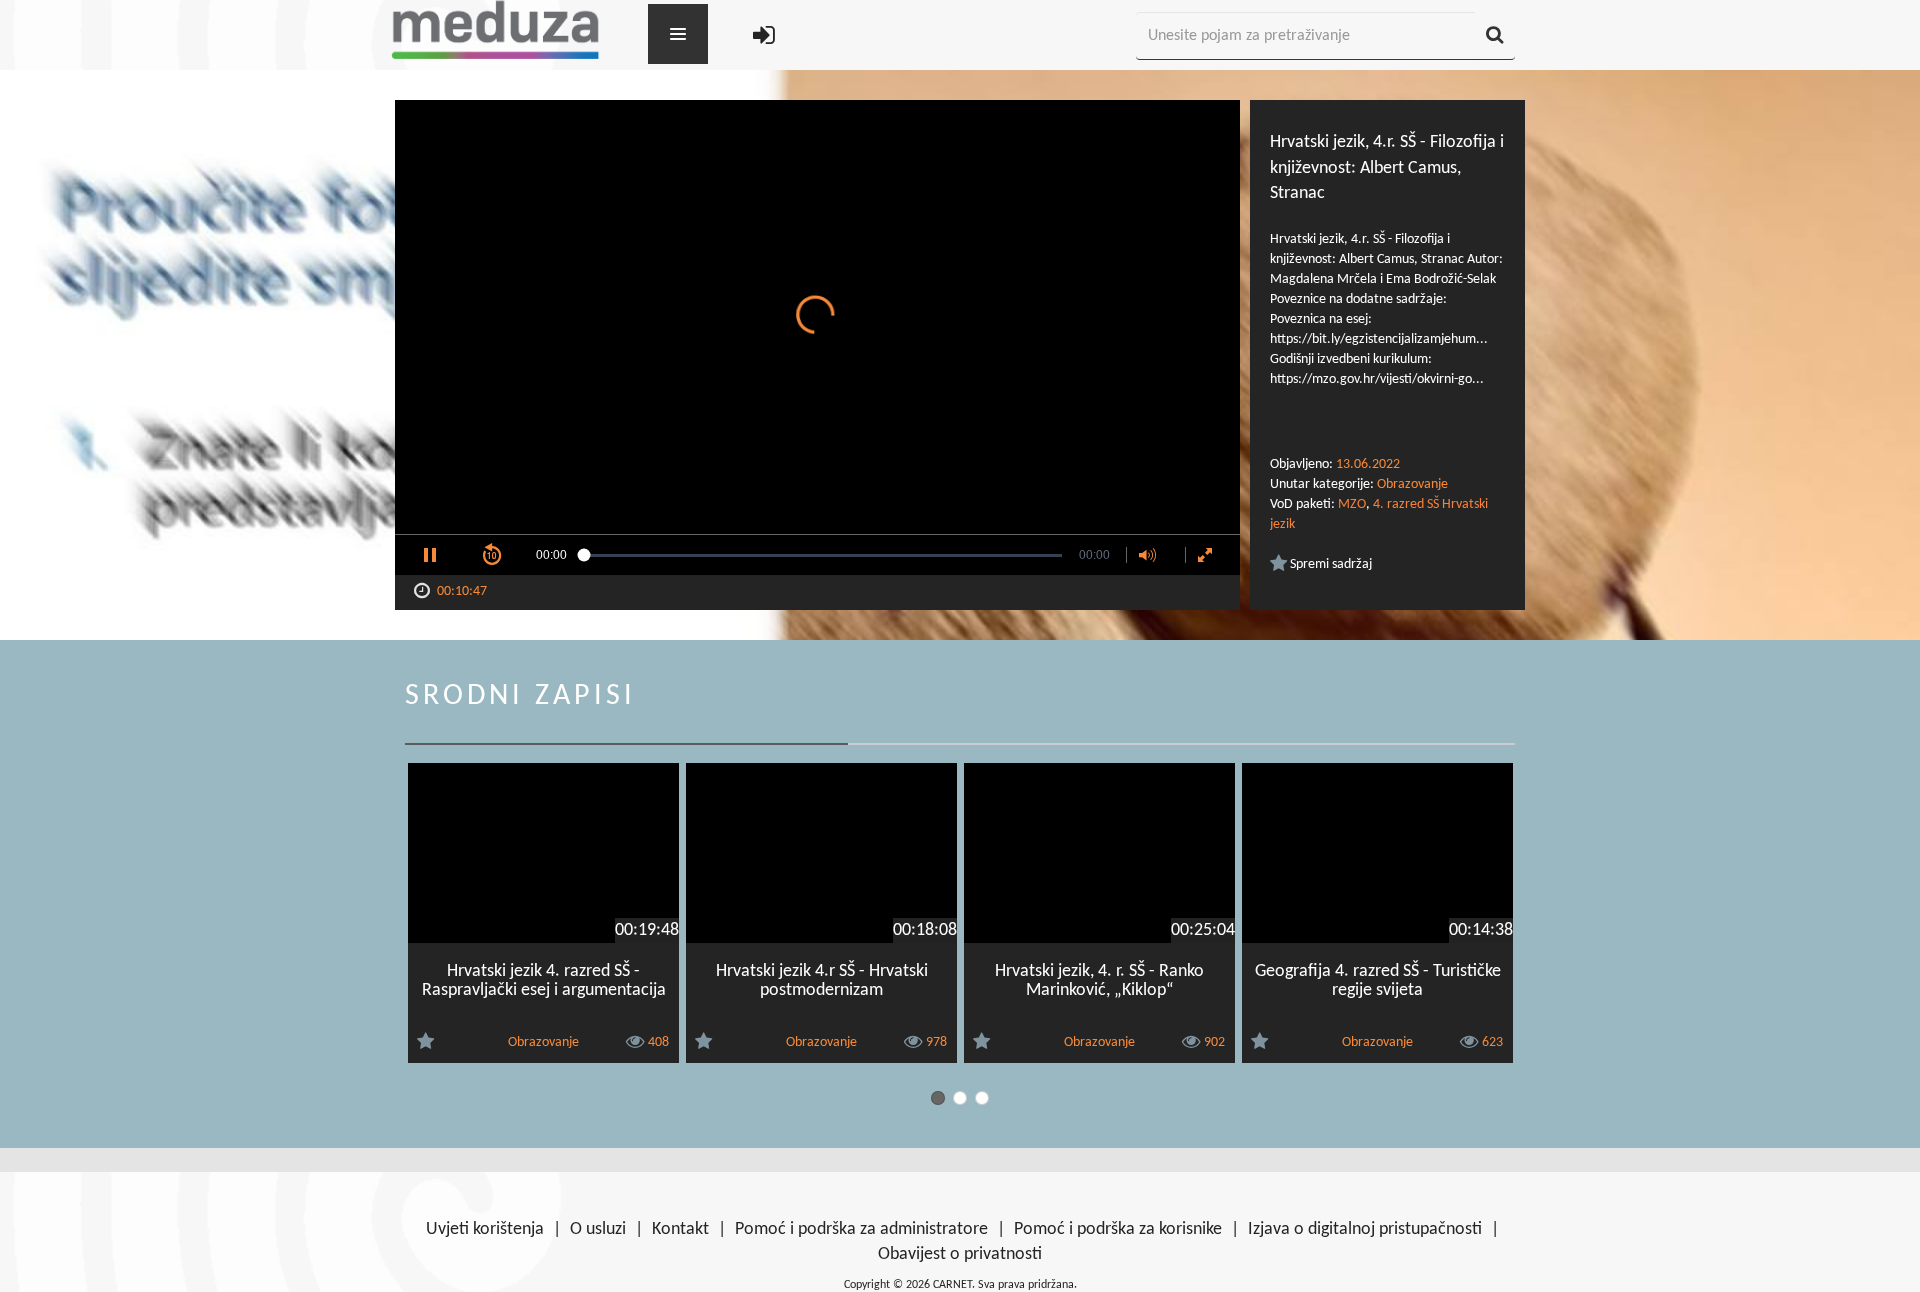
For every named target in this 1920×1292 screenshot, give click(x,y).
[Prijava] (764, 36)
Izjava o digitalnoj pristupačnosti (1365, 1229)
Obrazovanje (1412, 484)
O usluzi (598, 1229)
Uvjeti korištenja (485, 1229)
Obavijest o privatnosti (960, 1254)
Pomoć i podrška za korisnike (1118, 1229)
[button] (430, 555)
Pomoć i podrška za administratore (861, 1229)
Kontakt (680, 1229)
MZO (1352, 504)
